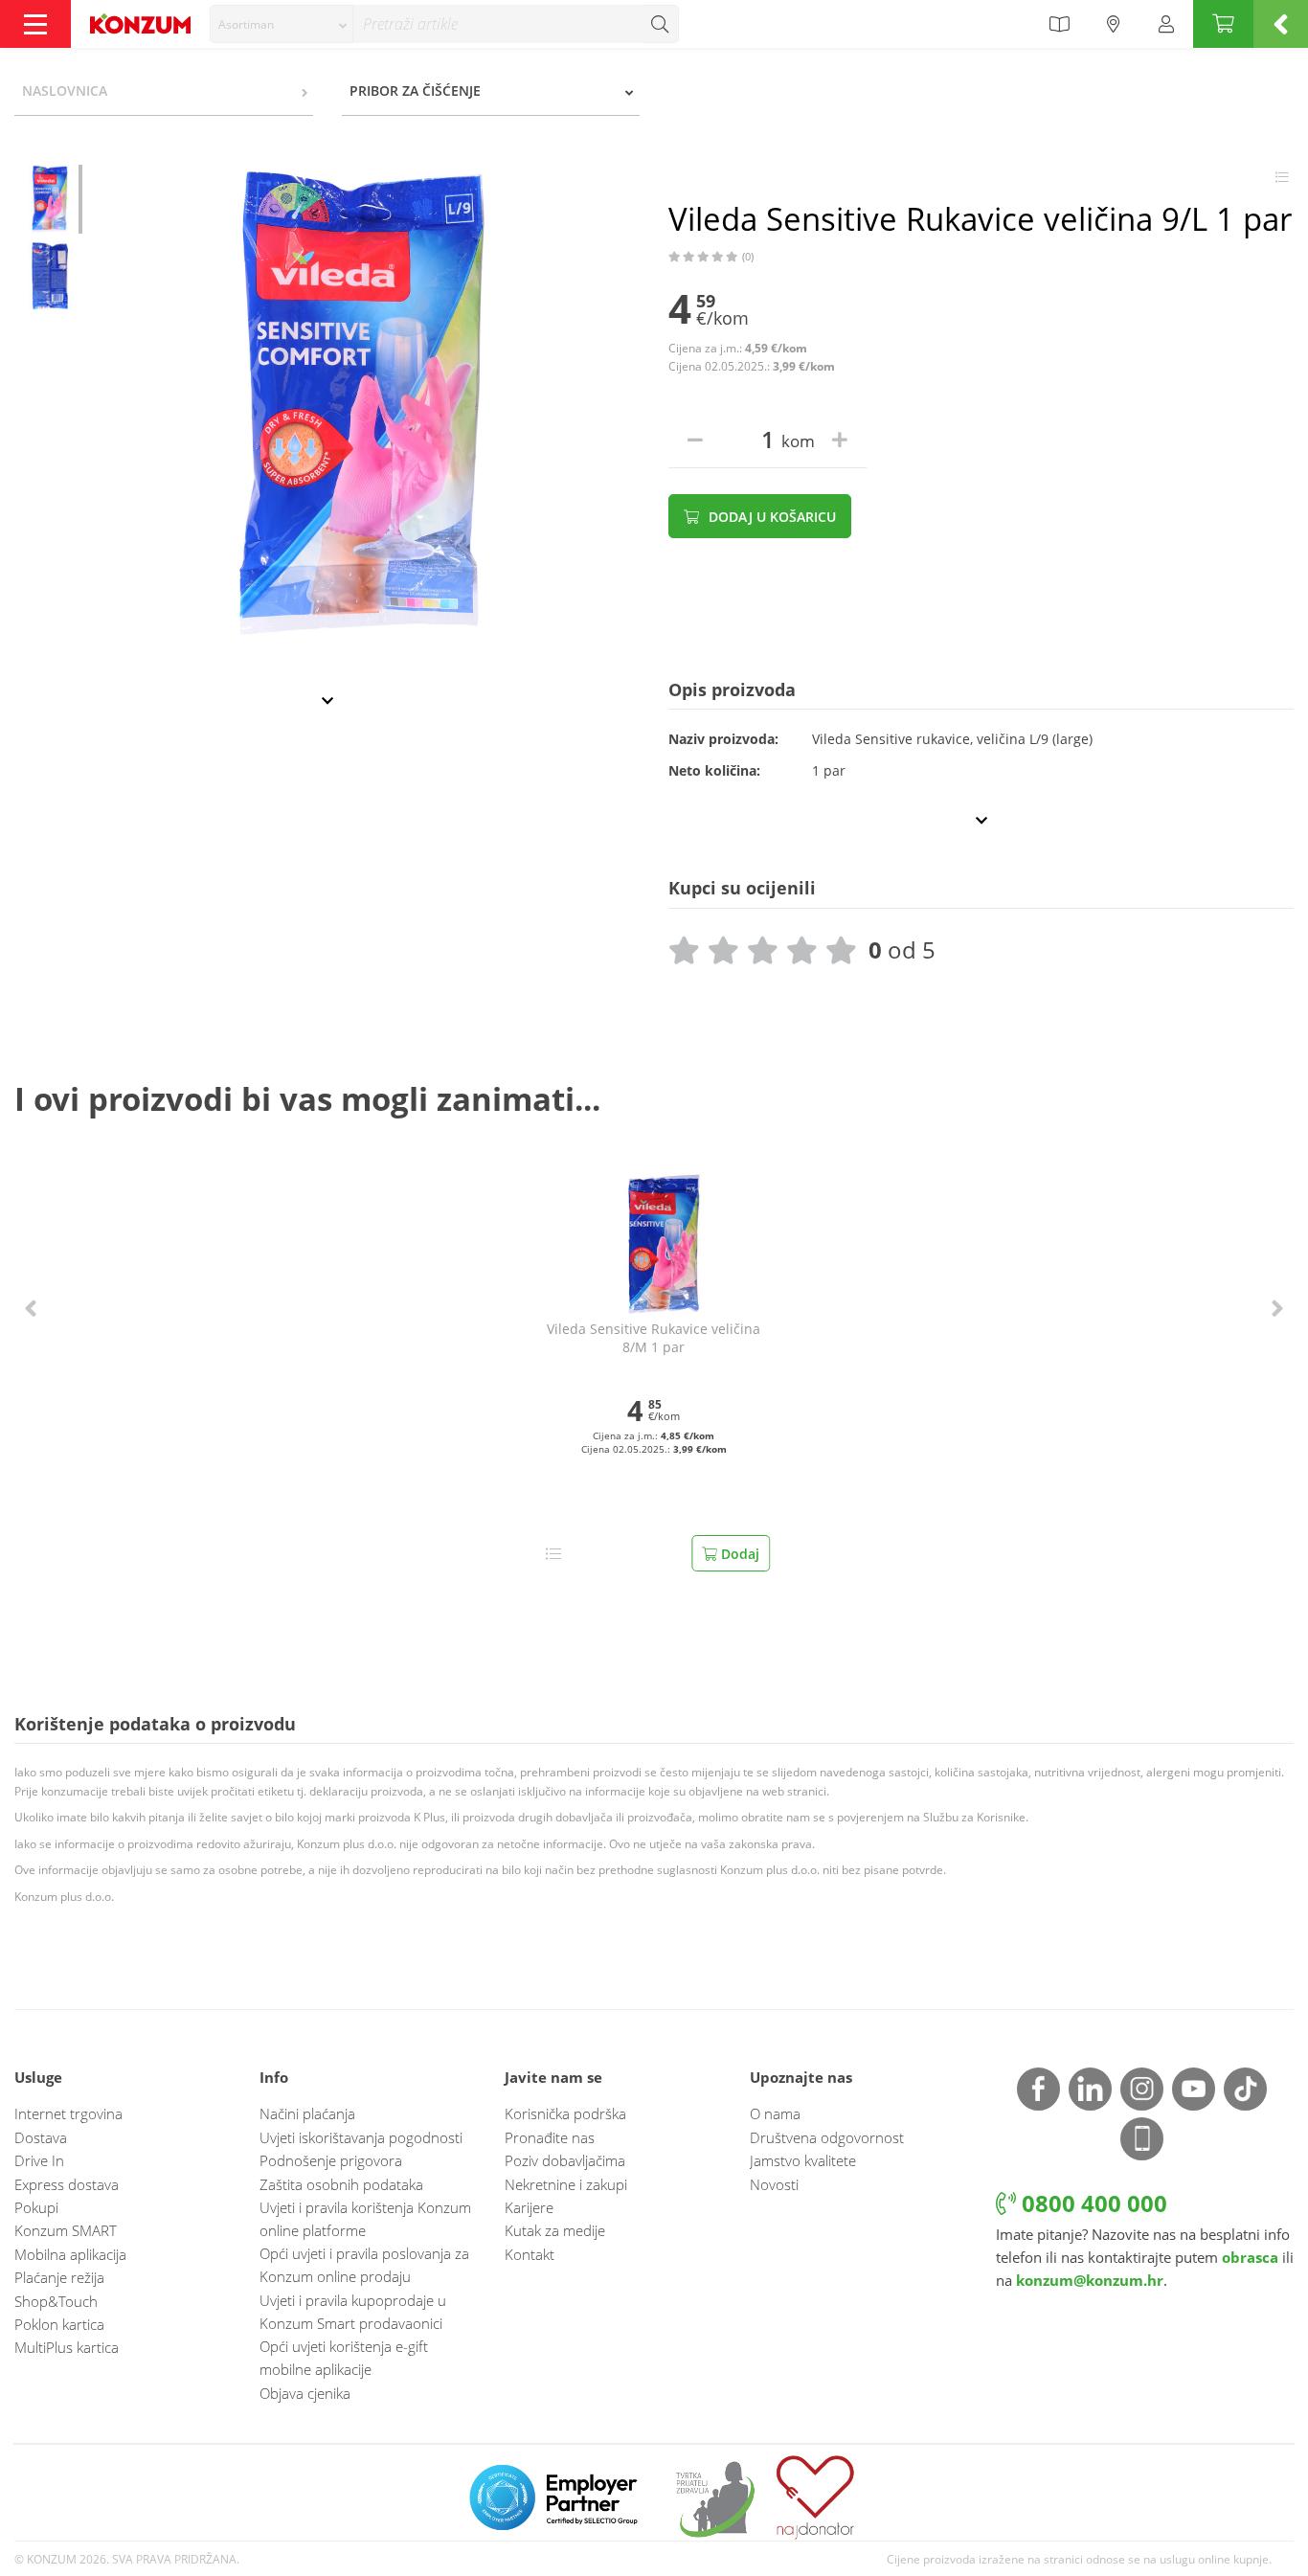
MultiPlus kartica (67, 2347)
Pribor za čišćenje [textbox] (415, 90)
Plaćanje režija (59, 2277)
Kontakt (530, 2254)
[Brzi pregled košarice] (1281, 24)
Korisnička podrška (565, 2113)
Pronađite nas (550, 2137)
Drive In (39, 2160)
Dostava (41, 2137)
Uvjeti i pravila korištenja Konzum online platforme (365, 2219)
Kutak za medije (555, 2230)
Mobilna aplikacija (70, 2254)
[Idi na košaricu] (1223, 24)
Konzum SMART (66, 2230)
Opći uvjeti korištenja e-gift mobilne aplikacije (344, 2358)
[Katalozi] (1059, 24)
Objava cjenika (305, 2393)
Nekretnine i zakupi (566, 2184)
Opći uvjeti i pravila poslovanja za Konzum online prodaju (364, 2265)
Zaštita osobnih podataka (341, 2184)
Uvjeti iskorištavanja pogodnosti (361, 2137)
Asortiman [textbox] (246, 24)
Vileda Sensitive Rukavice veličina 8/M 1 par (654, 1338)
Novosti (774, 2184)
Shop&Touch (56, 2301)
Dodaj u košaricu (770, 517)
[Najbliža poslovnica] (1114, 24)
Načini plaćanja (307, 2113)
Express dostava (67, 2184)
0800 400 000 (1092, 2203)
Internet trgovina (68, 2113)
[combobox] (282, 24)
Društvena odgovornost (827, 2137)
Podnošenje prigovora (331, 2160)
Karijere (529, 2207)
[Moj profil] (1166, 24)
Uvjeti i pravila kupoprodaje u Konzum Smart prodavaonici (353, 2312)
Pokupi (36, 2207)
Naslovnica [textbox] (65, 90)
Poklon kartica (59, 2324)
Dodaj (738, 1554)
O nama (775, 2113)
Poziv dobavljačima (565, 2160)
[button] (31, 1309)
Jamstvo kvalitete (803, 2160)
